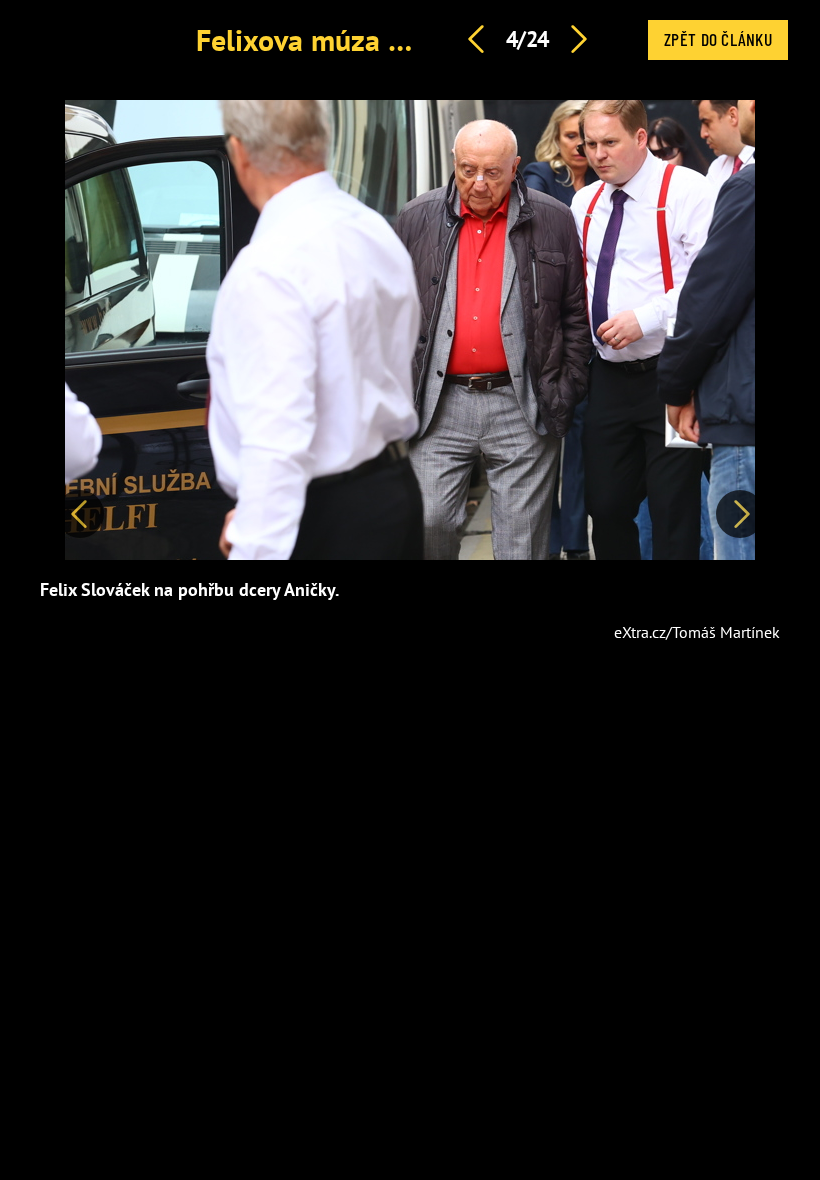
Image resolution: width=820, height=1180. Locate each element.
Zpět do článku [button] (718, 39)
